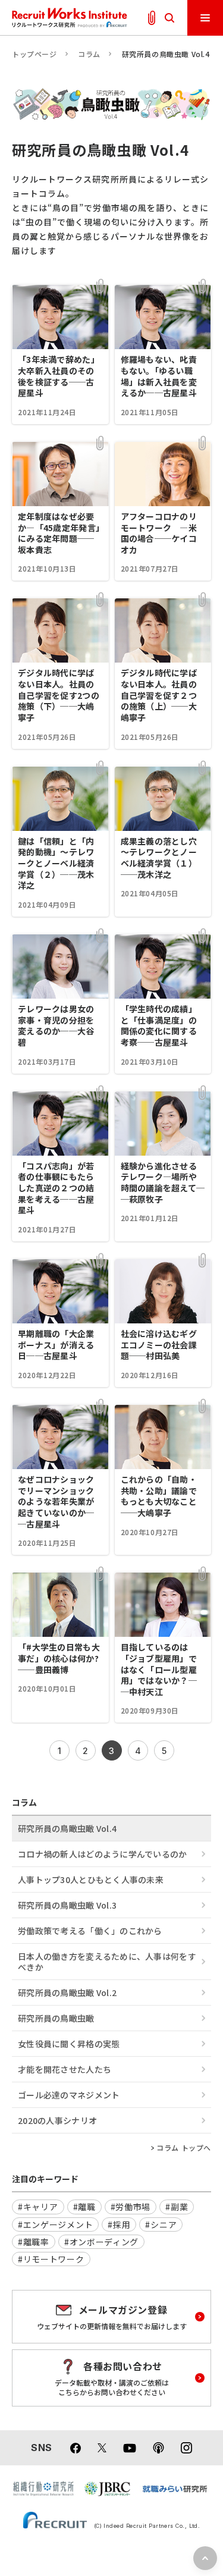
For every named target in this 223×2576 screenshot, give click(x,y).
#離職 (84, 2207)
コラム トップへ (184, 2148)
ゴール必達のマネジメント (69, 2095)
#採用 (119, 2224)
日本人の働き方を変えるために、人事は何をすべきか (107, 1962)
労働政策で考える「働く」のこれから (90, 1931)
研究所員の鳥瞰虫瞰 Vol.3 (67, 1905)
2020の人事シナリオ (57, 2120)
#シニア (161, 2224)
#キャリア (38, 2207)
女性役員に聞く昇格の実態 (69, 2044)
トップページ (34, 54)
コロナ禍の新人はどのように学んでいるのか (103, 1854)
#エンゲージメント (55, 2224)
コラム (89, 54)
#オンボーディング (101, 2242)
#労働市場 (131, 2207)
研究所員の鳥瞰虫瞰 (56, 2018)
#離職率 (34, 2242)
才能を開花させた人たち (65, 2069)
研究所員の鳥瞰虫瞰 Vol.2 (67, 1993)
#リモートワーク (51, 2259)
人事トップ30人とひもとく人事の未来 (91, 1880)
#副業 (177, 2207)
